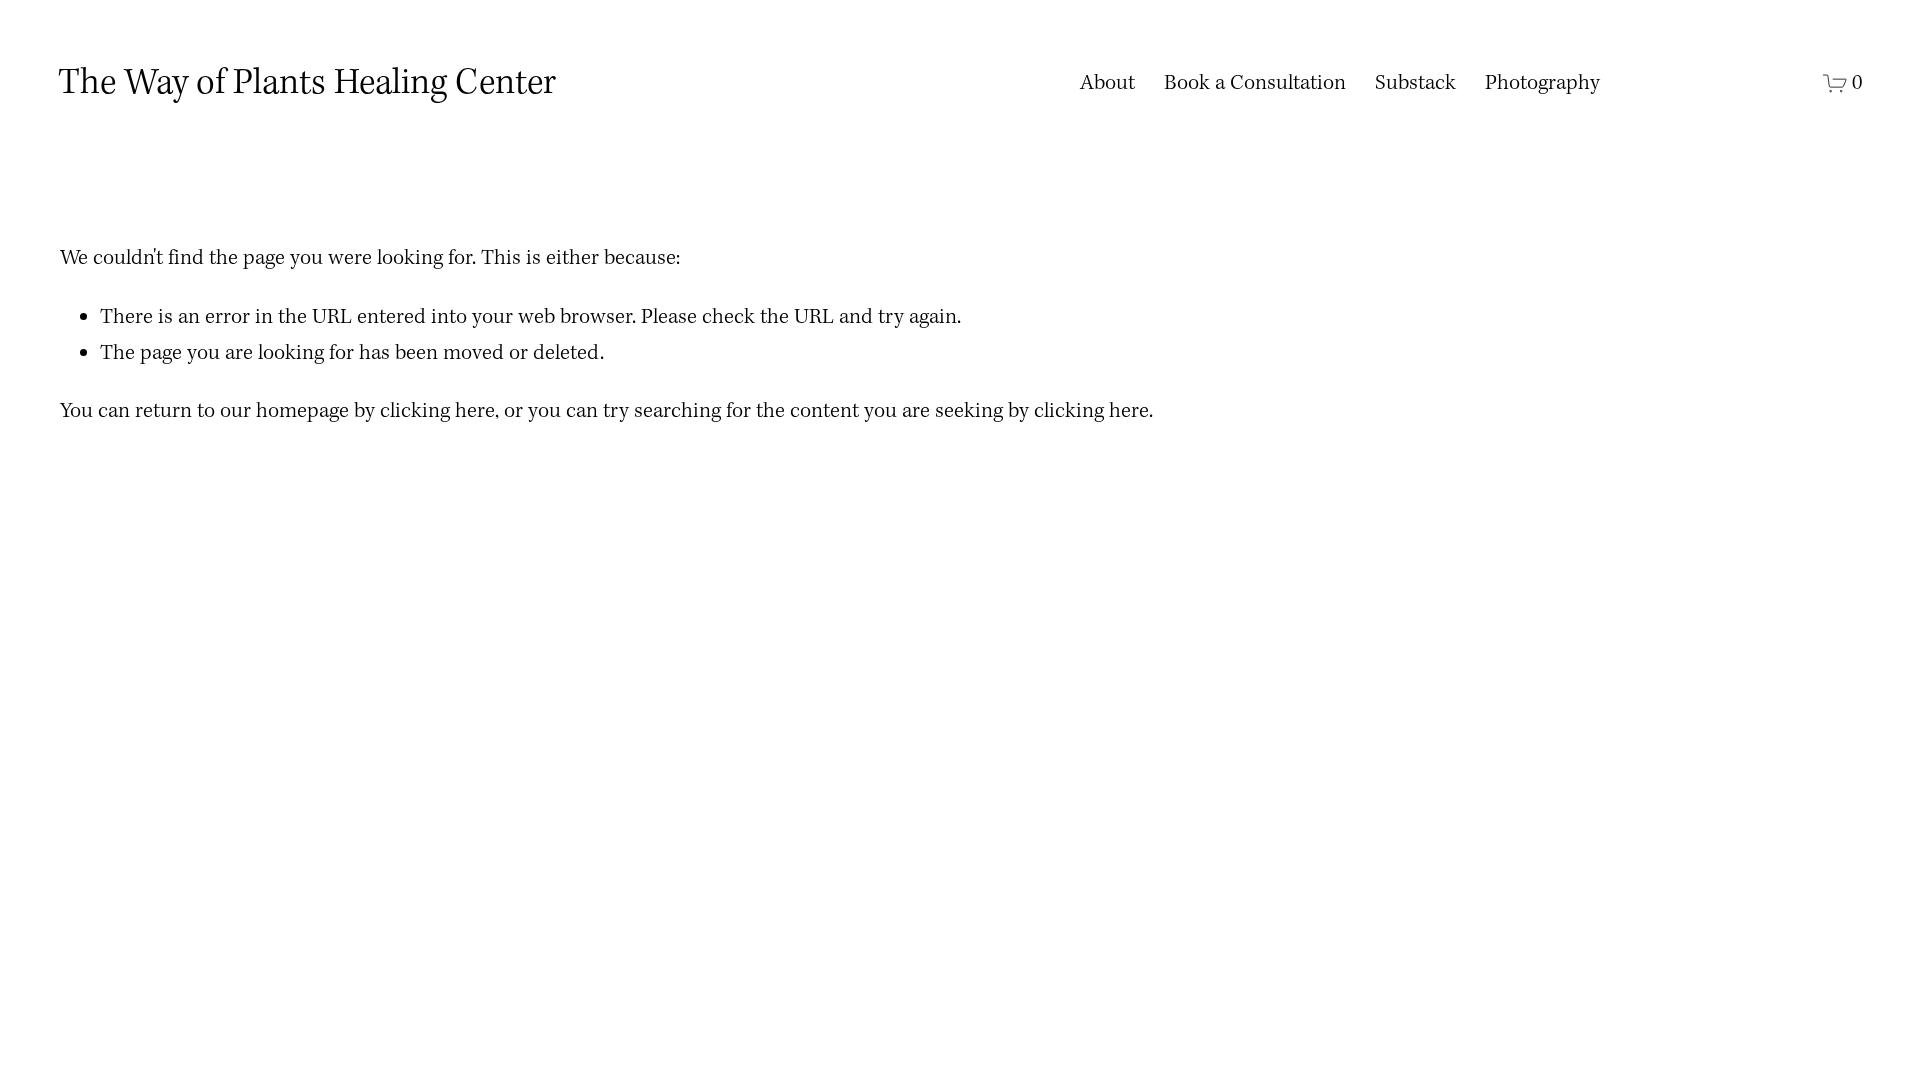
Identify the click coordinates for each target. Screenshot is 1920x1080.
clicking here (437, 411)
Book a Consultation (1255, 83)
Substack (1415, 83)
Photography (1542, 83)
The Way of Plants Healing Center (307, 84)
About (1107, 83)
